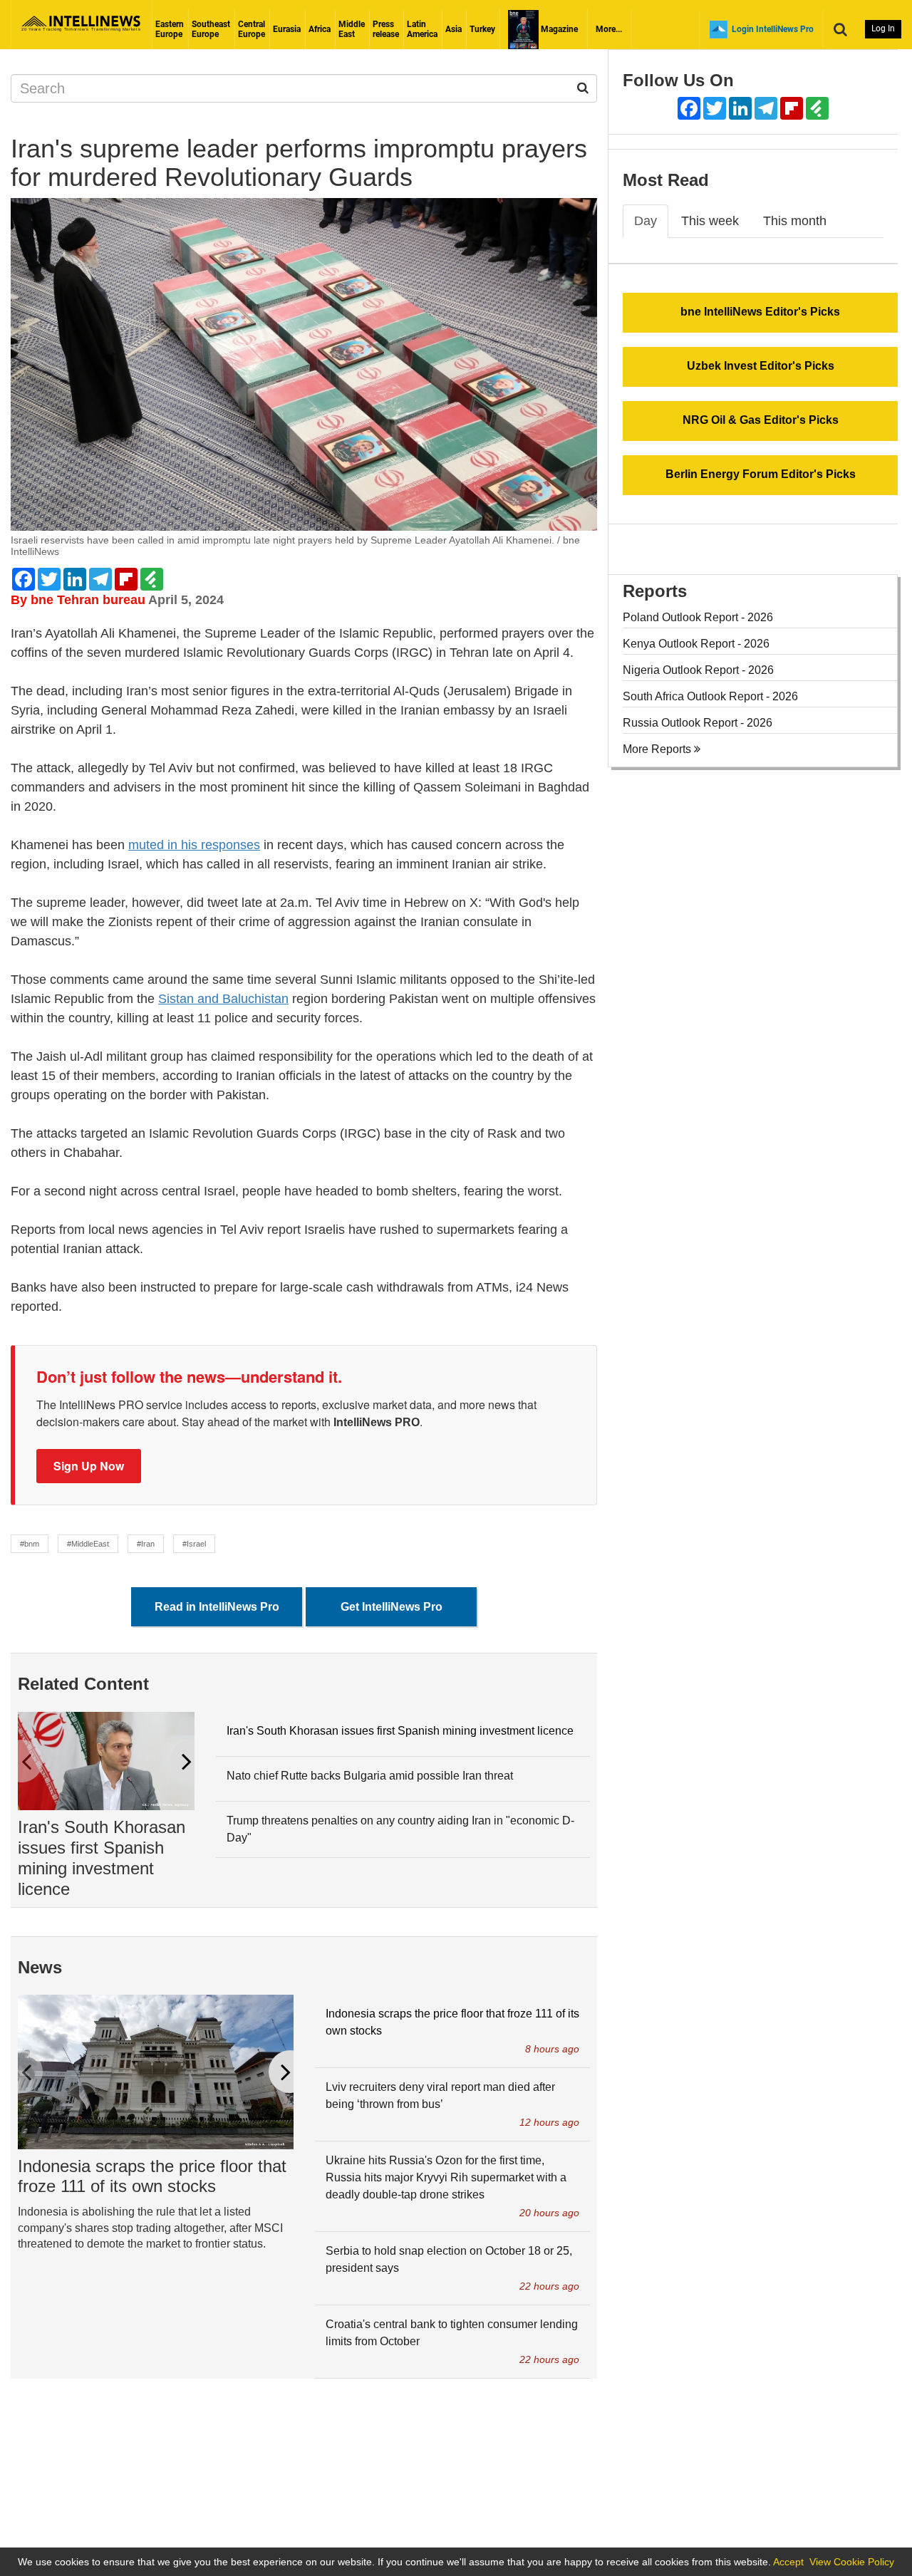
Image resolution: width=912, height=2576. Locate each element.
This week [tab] (710, 221)
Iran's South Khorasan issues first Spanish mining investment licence (102, 1858)
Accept (788, 2562)
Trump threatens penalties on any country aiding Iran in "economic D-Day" (400, 1829)
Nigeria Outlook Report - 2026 (698, 670)
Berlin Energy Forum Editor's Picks (761, 474)
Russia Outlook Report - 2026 (698, 723)
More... (609, 29)
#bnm (30, 1544)
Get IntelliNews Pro (392, 1607)
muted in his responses (194, 845)
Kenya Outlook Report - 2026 (696, 644)
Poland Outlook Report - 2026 (698, 617)
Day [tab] (646, 221)
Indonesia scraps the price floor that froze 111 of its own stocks (152, 2176)
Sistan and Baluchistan (223, 999)
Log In (883, 28)
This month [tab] (795, 221)
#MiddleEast (88, 1544)
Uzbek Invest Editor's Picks (761, 366)
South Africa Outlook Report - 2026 (710, 696)
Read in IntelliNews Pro (217, 1607)
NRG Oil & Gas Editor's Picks (761, 420)
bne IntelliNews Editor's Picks (760, 312)
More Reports (658, 749)
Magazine (558, 29)
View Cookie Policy (852, 2562)
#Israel (194, 1544)
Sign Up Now (89, 1466)
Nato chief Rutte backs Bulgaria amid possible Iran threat (370, 1776)
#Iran (146, 1544)
